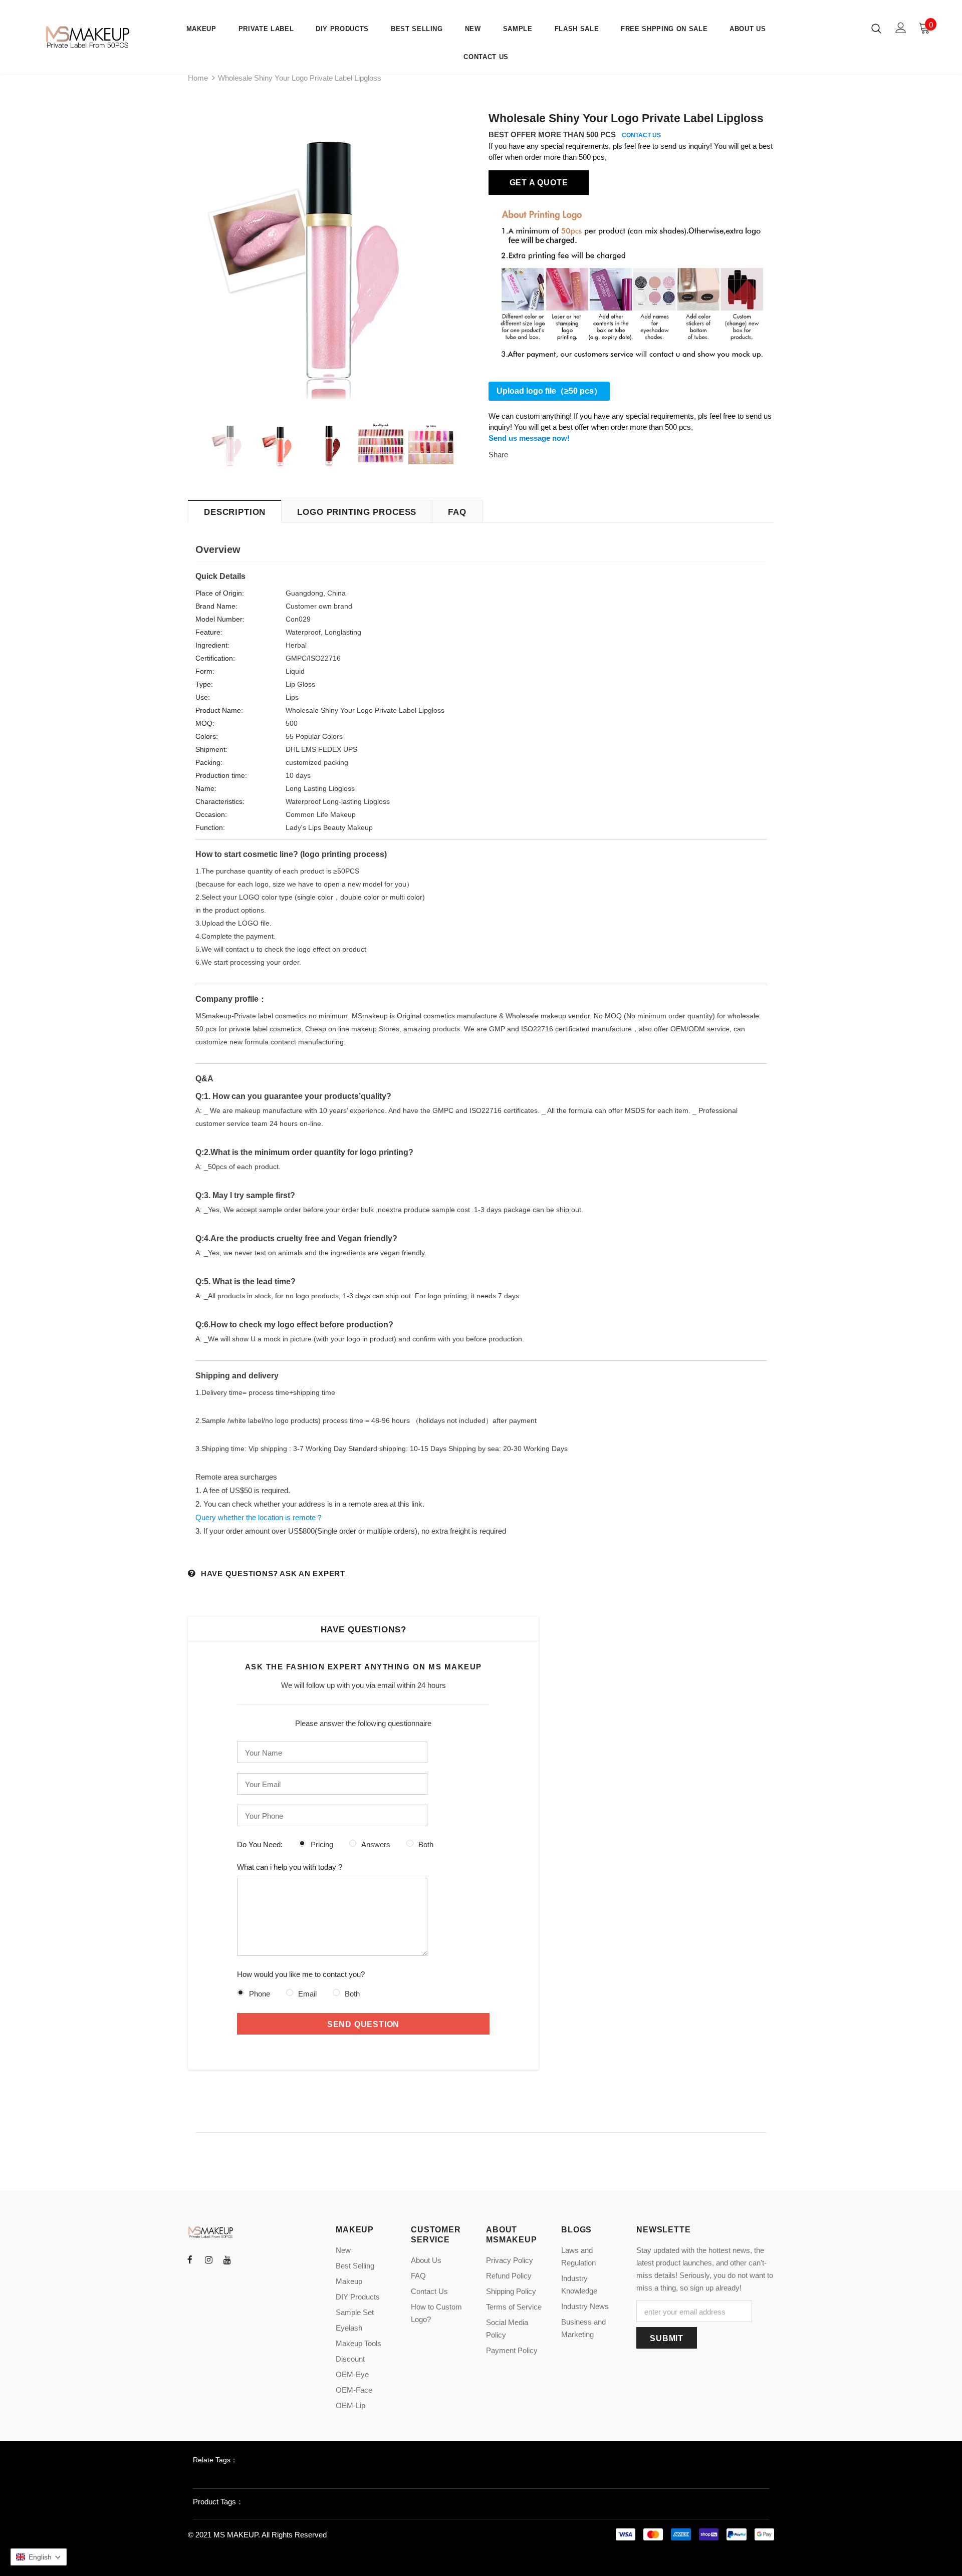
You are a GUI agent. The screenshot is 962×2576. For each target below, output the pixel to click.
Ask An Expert (312, 1573)
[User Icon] (901, 28)
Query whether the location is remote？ (259, 1517)
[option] (331, 256)
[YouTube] (227, 2259)
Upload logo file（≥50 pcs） (549, 391)
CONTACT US (641, 135)
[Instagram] (208, 2259)
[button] (39, 2557)
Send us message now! (529, 438)
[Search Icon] (876, 28)
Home (198, 78)
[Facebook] (190, 2259)
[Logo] (89, 37)
